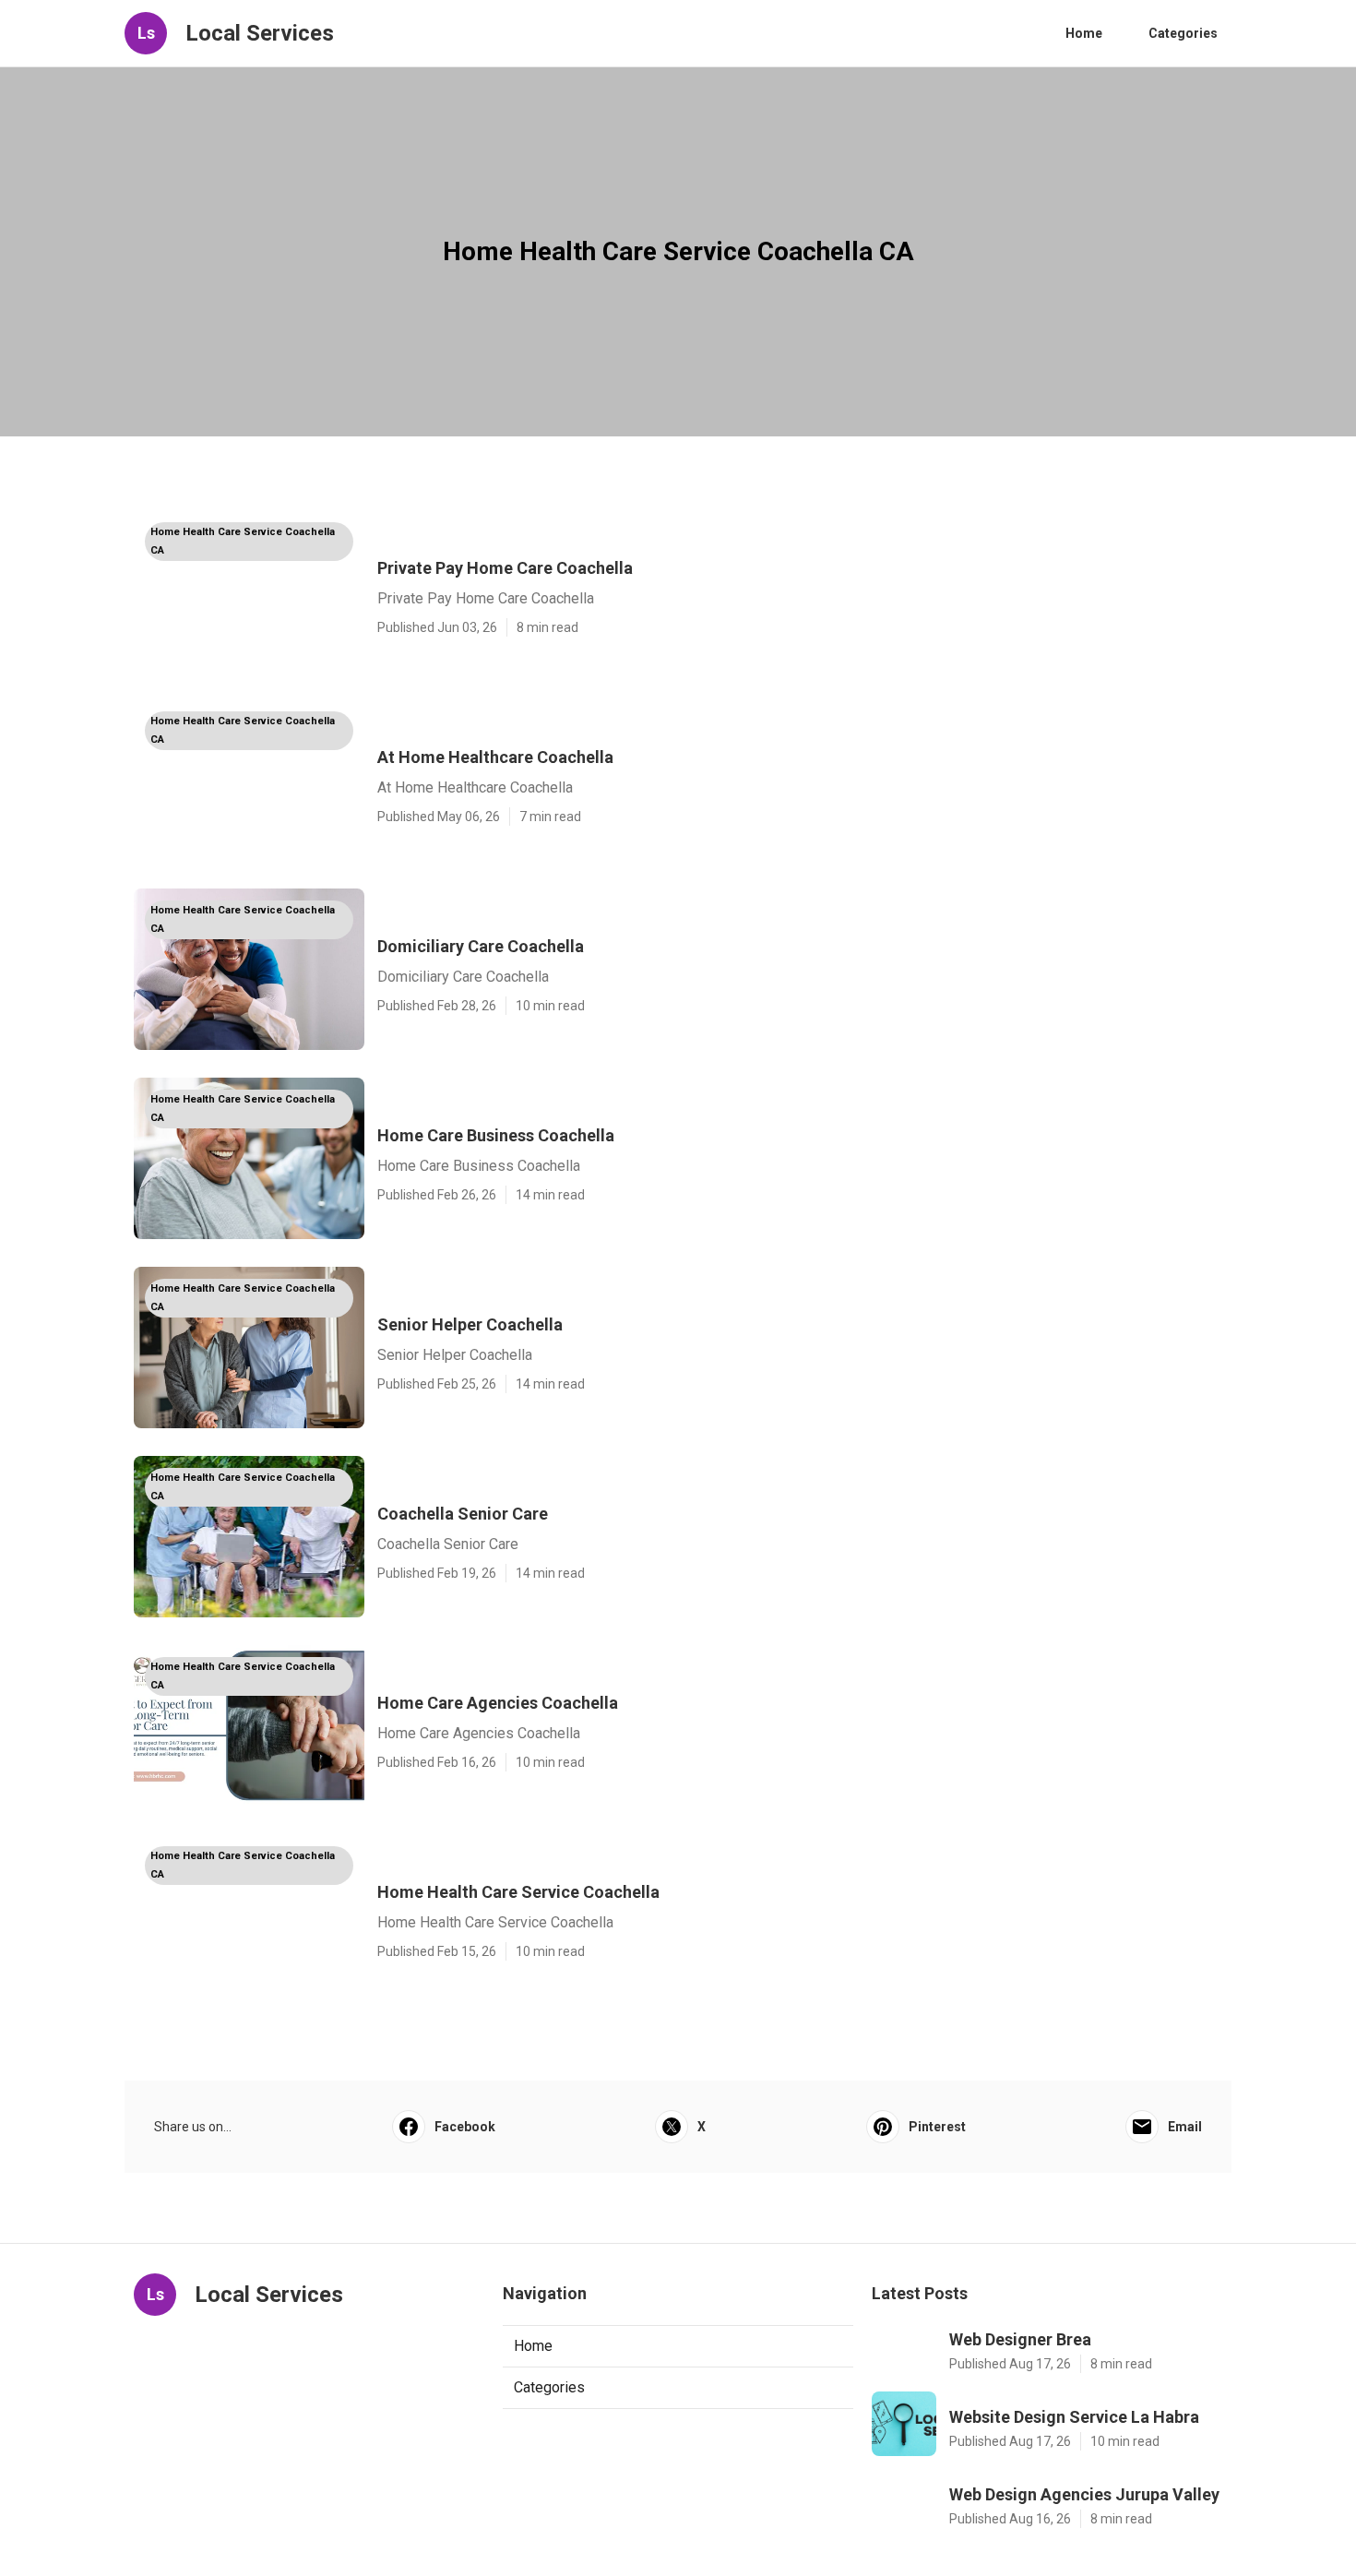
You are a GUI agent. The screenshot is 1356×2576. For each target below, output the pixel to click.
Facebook (465, 2127)
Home (1084, 33)
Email (1185, 2127)
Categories (1183, 33)
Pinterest (937, 2127)
